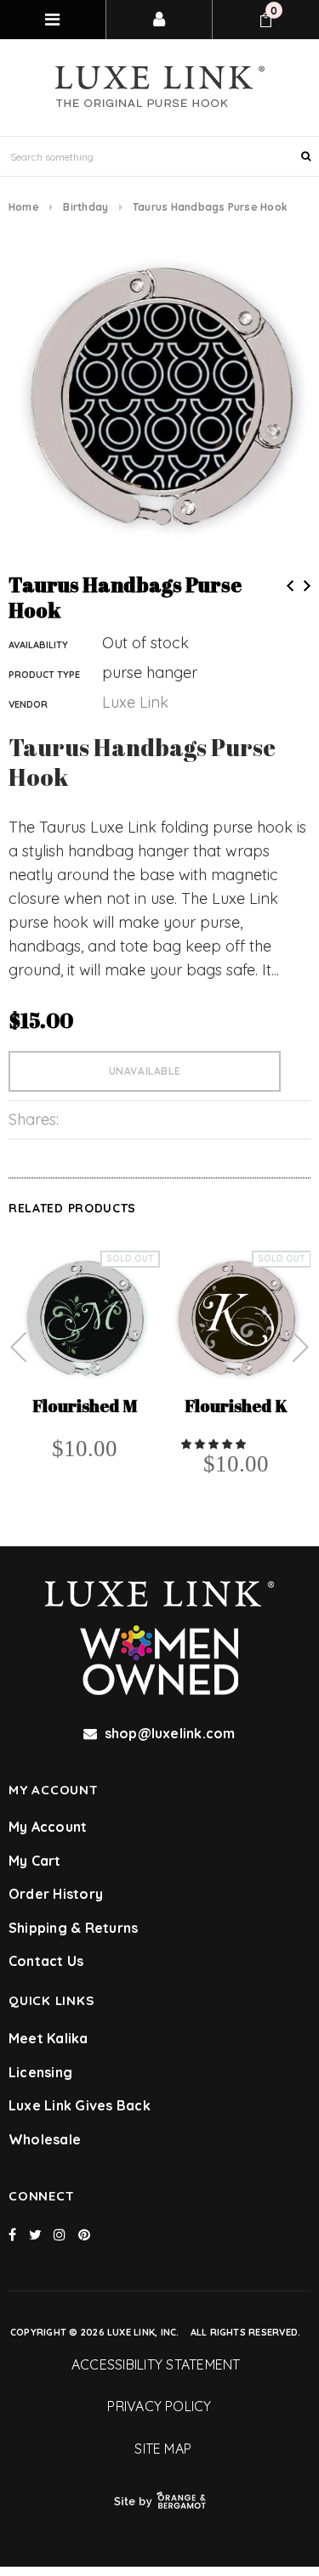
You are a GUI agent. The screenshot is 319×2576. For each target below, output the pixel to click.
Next (307, 586)
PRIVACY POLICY (159, 2406)
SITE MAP (159, 2449)
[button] (214, 1443)
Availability (38, 645)
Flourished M (85, 1407)
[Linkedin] (84, 2234)
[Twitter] (35, 2234)
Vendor (28, 704)
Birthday (85, 207)
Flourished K (236, 1407)
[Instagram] (60, 2234)
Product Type (44, 675)
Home (24, 207)
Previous (290, 586)
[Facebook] (12, 2234)
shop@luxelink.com (170, 1733)
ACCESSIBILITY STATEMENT (159, 2364)
